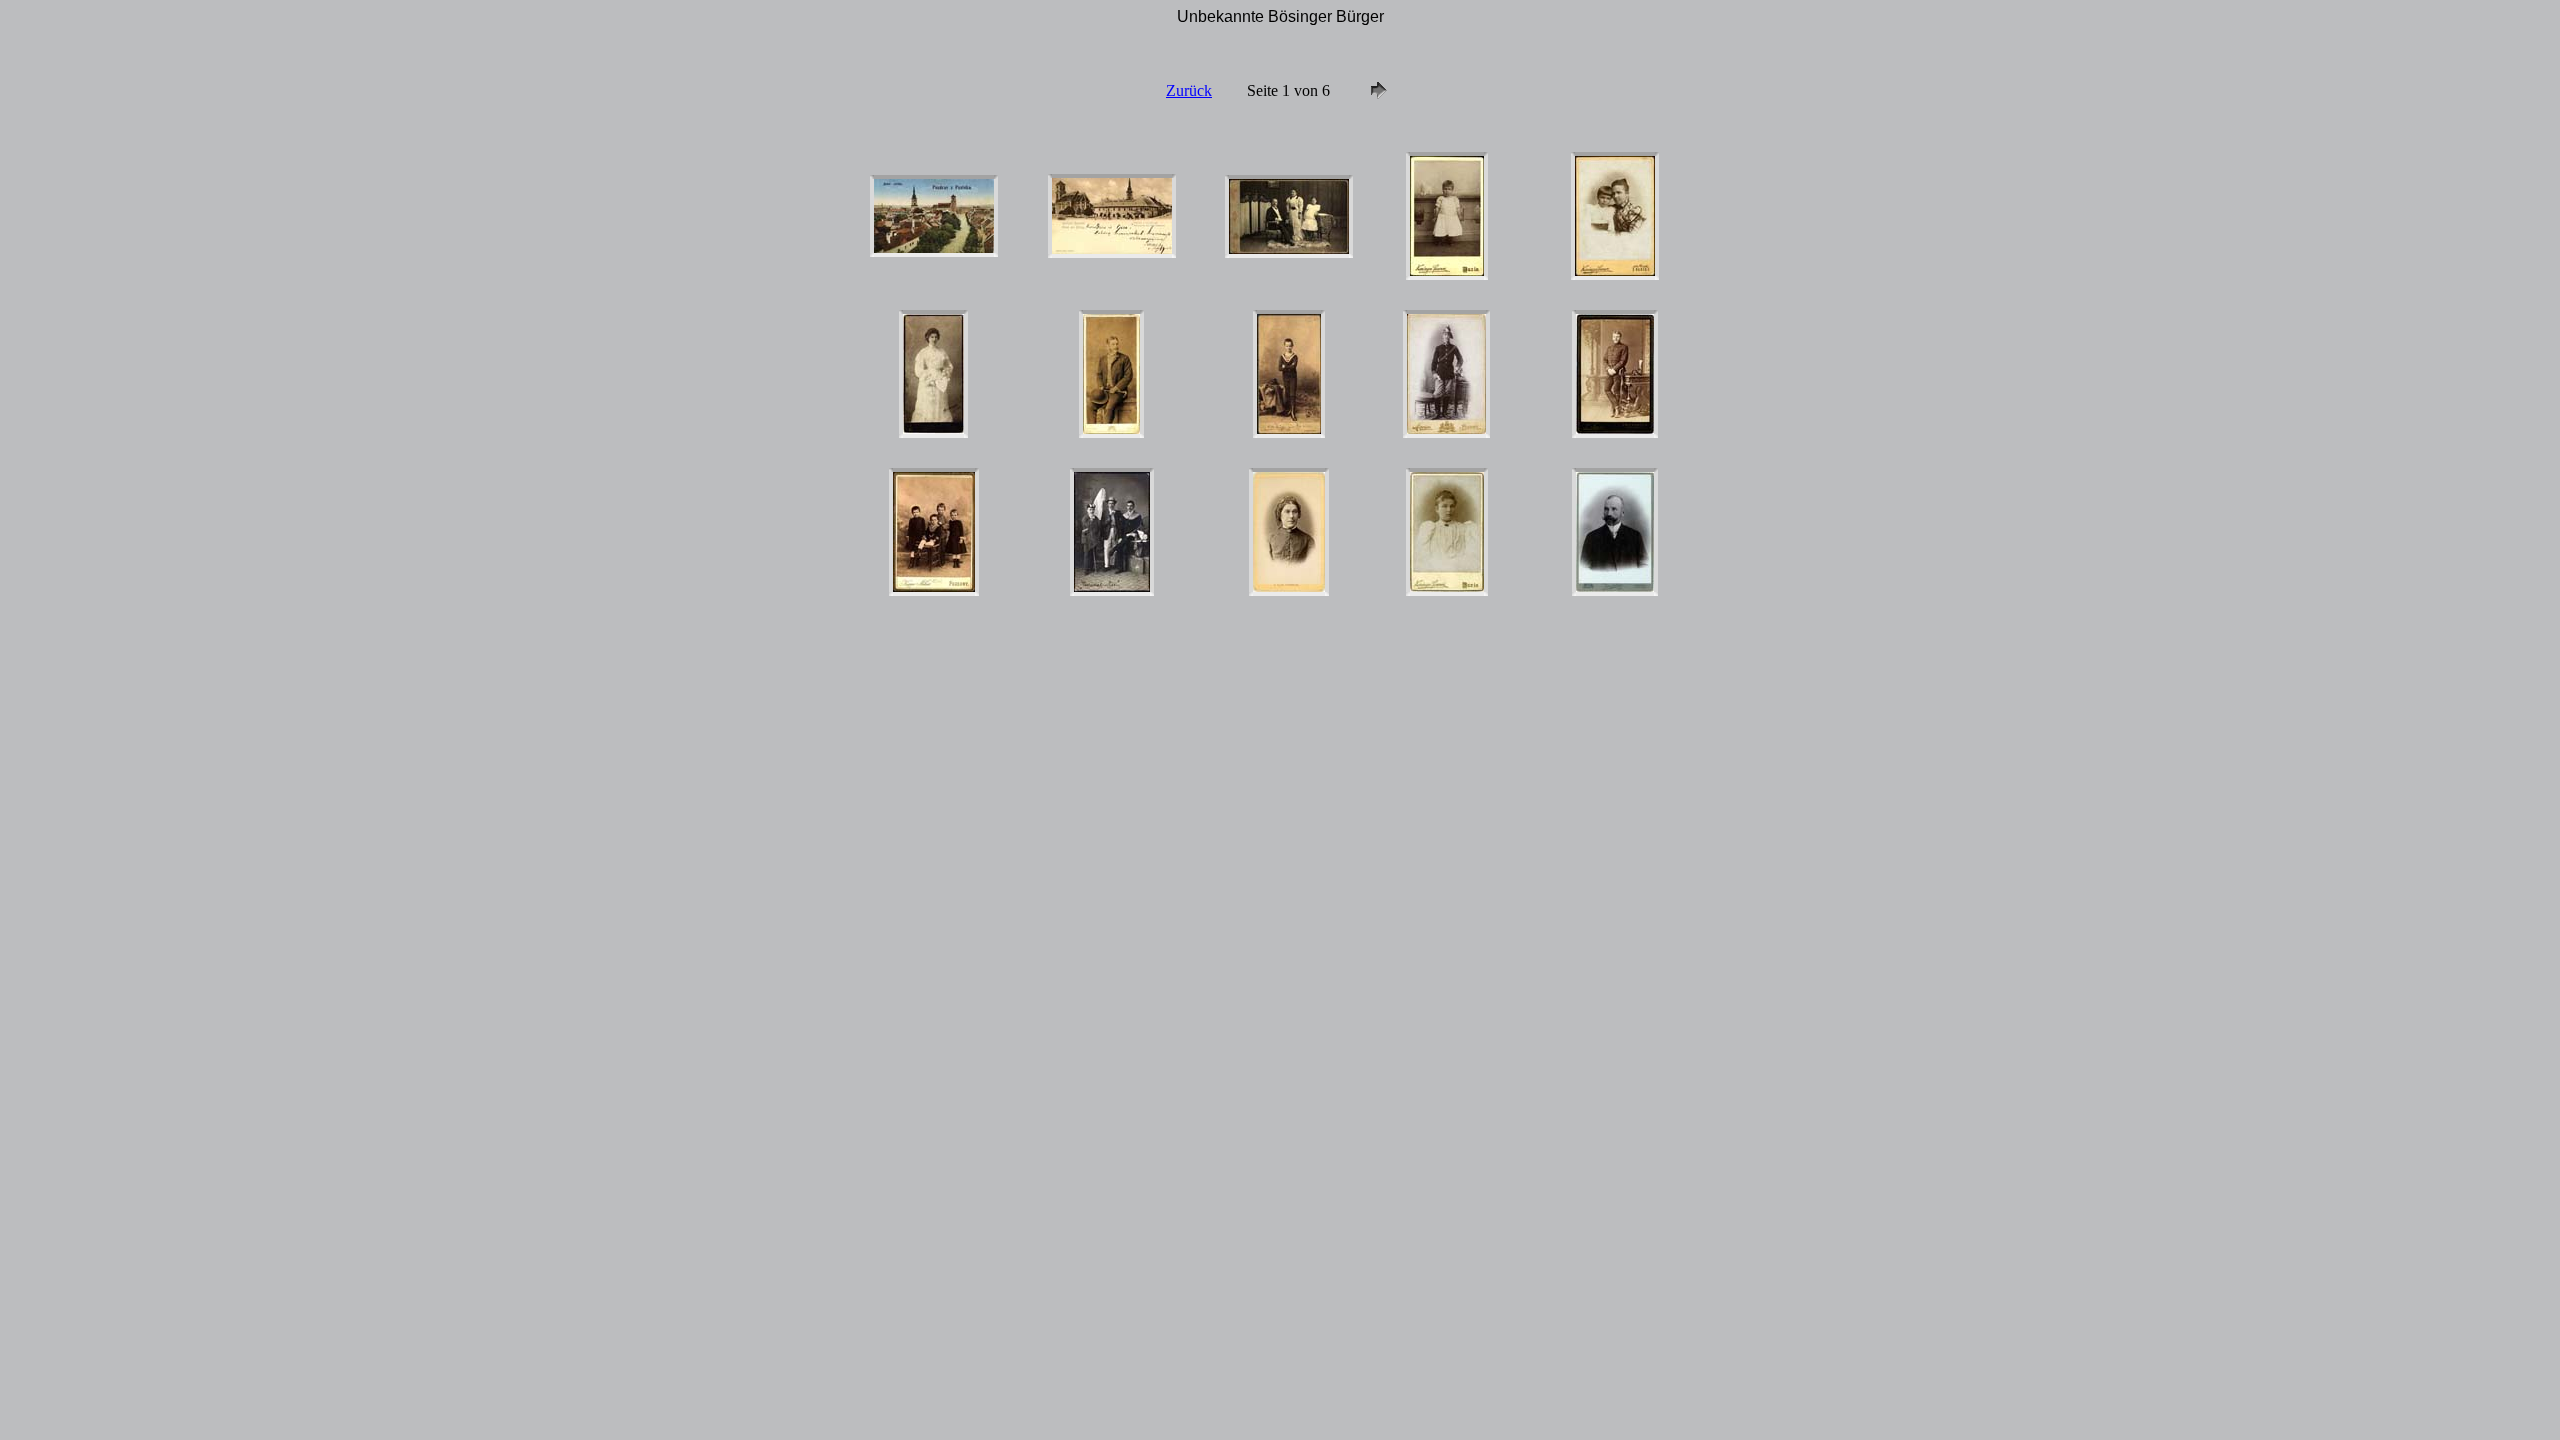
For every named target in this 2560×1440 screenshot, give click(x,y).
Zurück (1189, 90)
